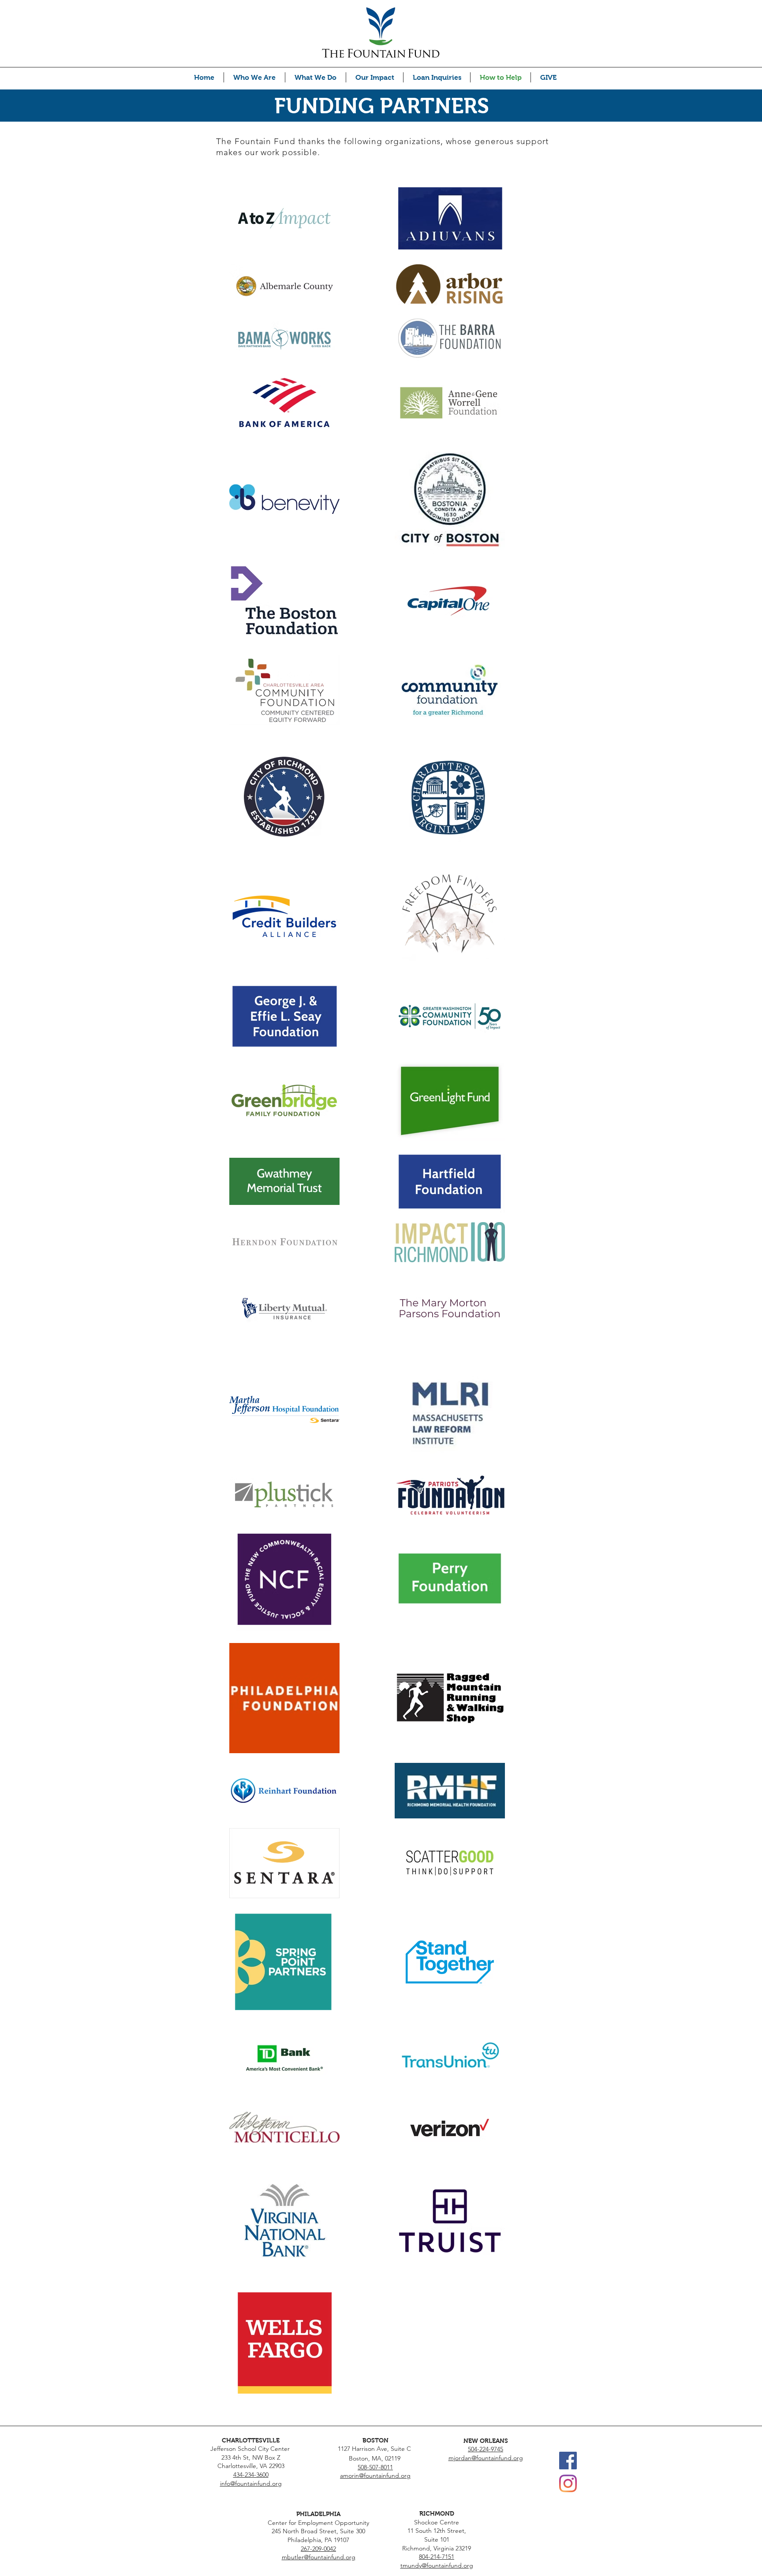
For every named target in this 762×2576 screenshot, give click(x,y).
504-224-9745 (486, 2449)
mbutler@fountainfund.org (319, 2557)
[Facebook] (568, 2461)
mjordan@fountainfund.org (486, 2458)
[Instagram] (568, 2483)
